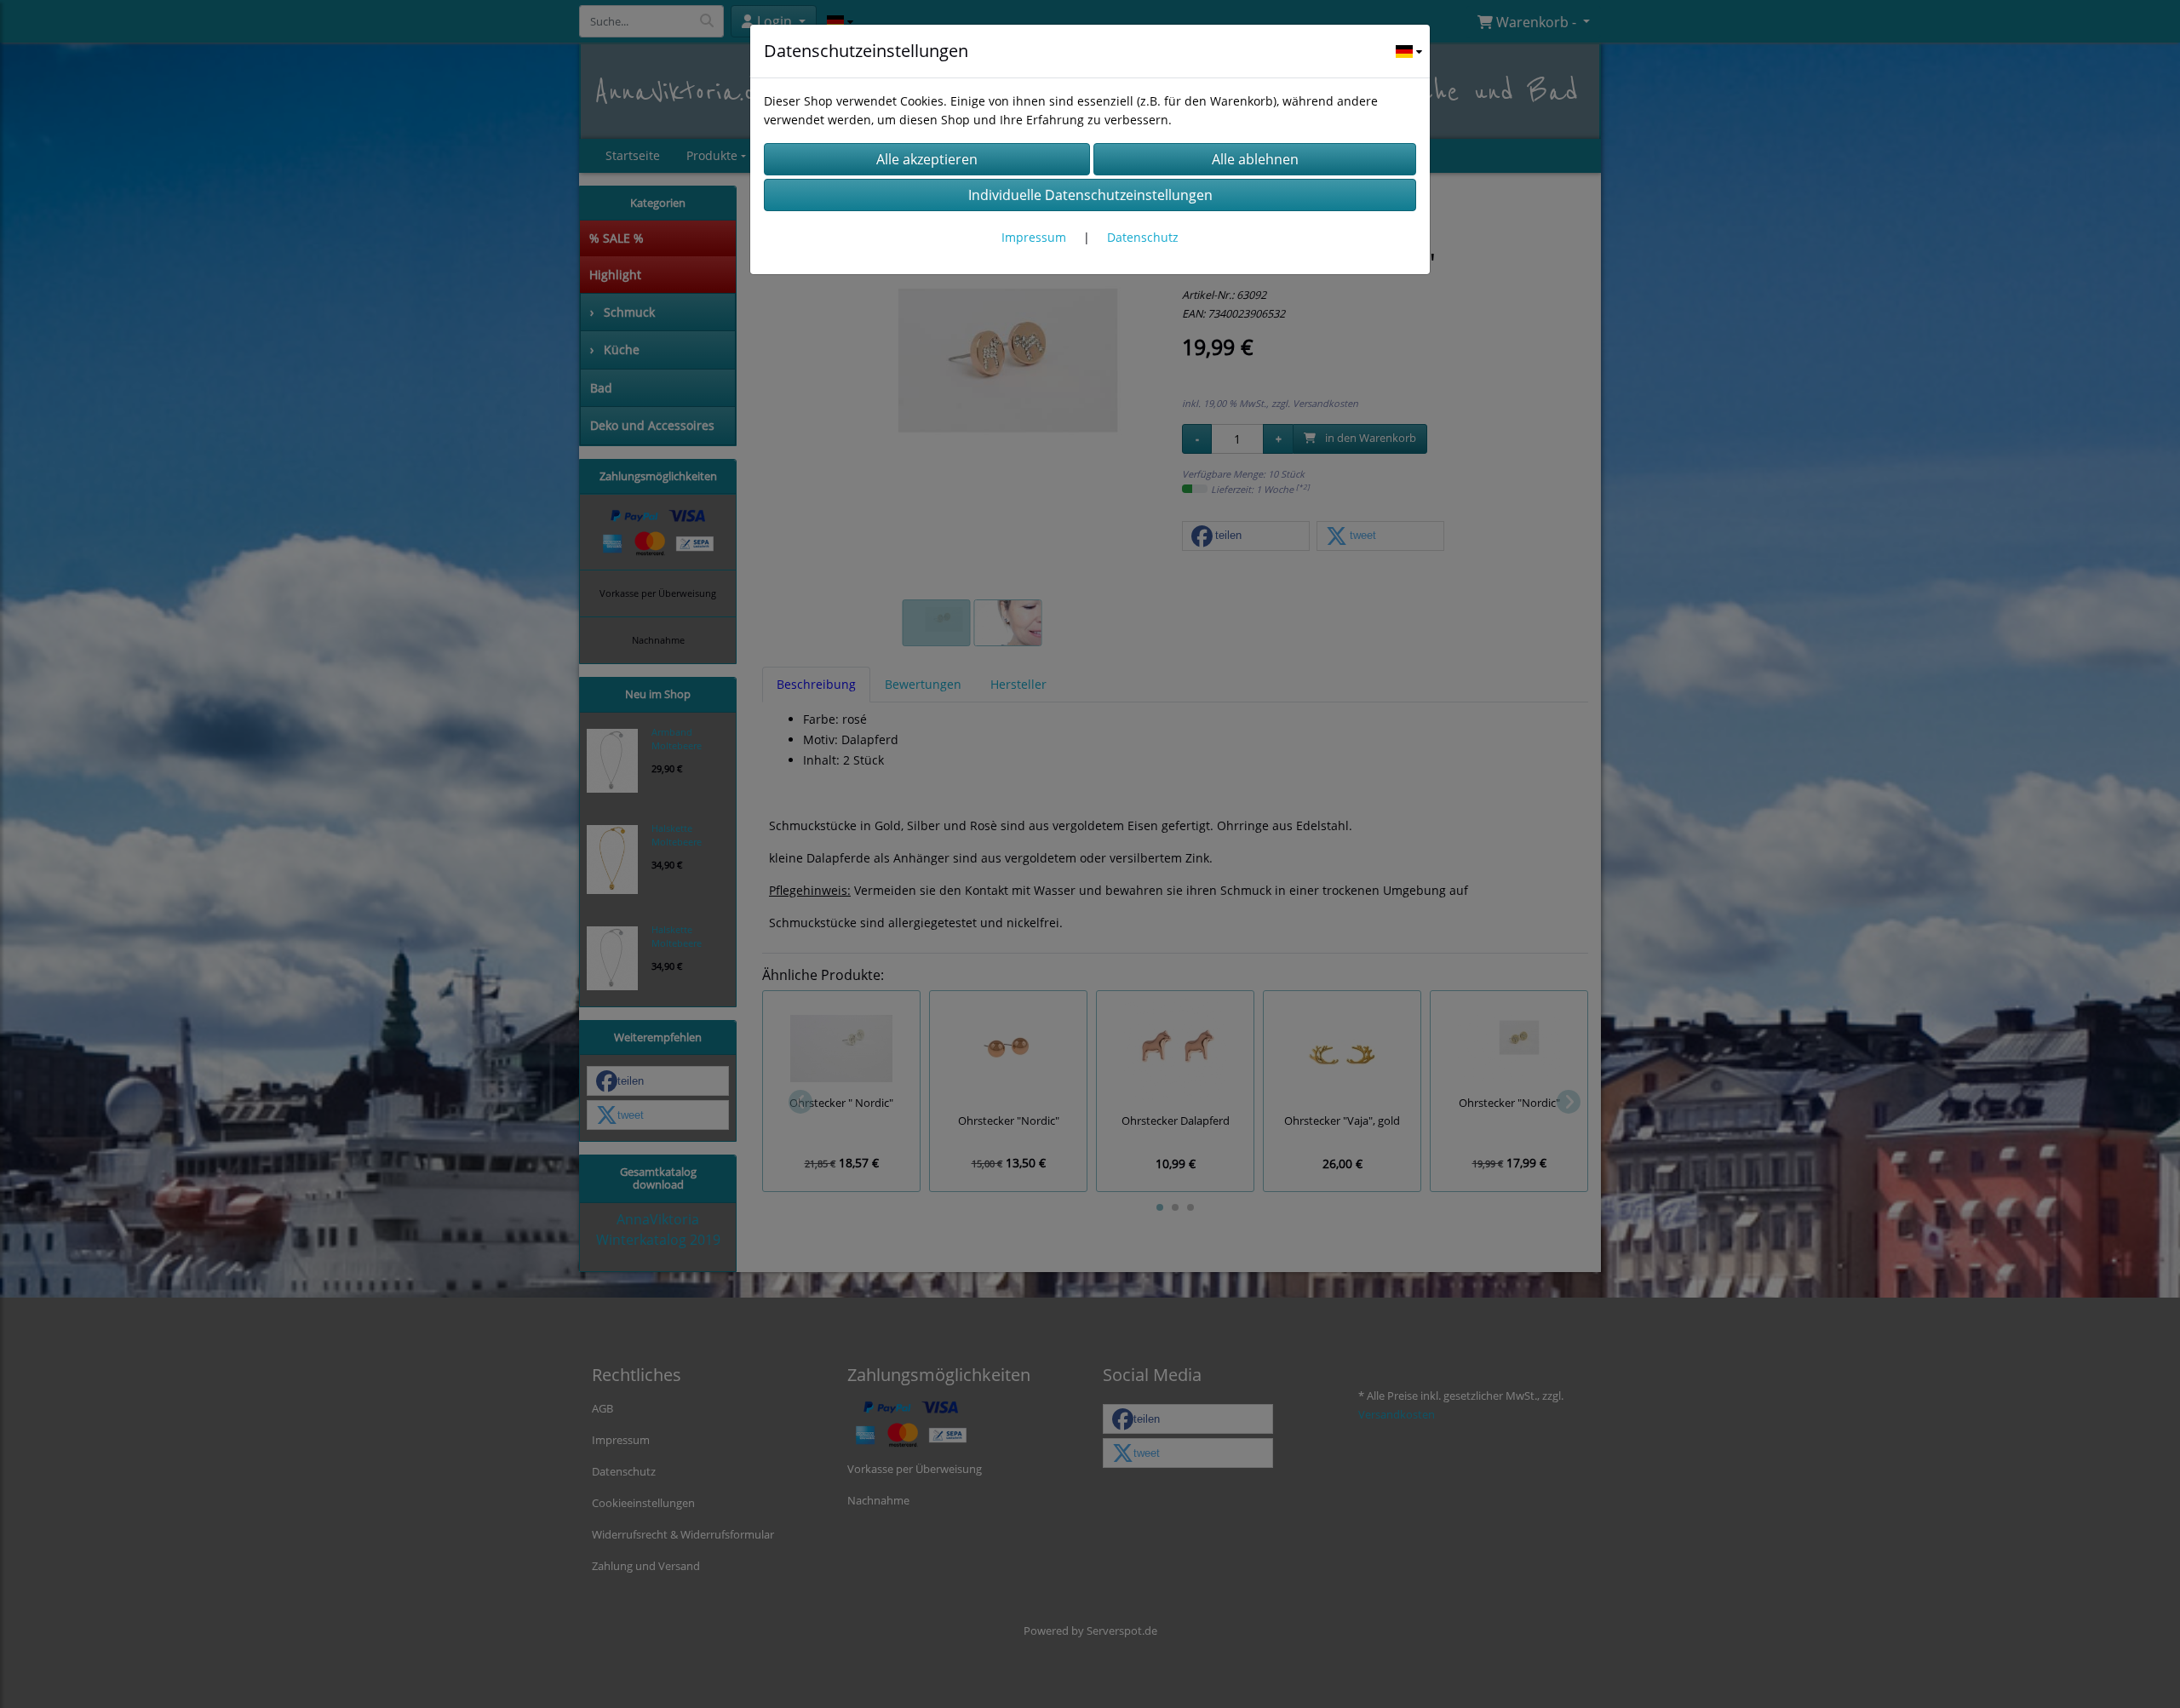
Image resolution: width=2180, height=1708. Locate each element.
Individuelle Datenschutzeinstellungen (1090, 195)
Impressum (1034, 237)
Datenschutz (1143, 237)
